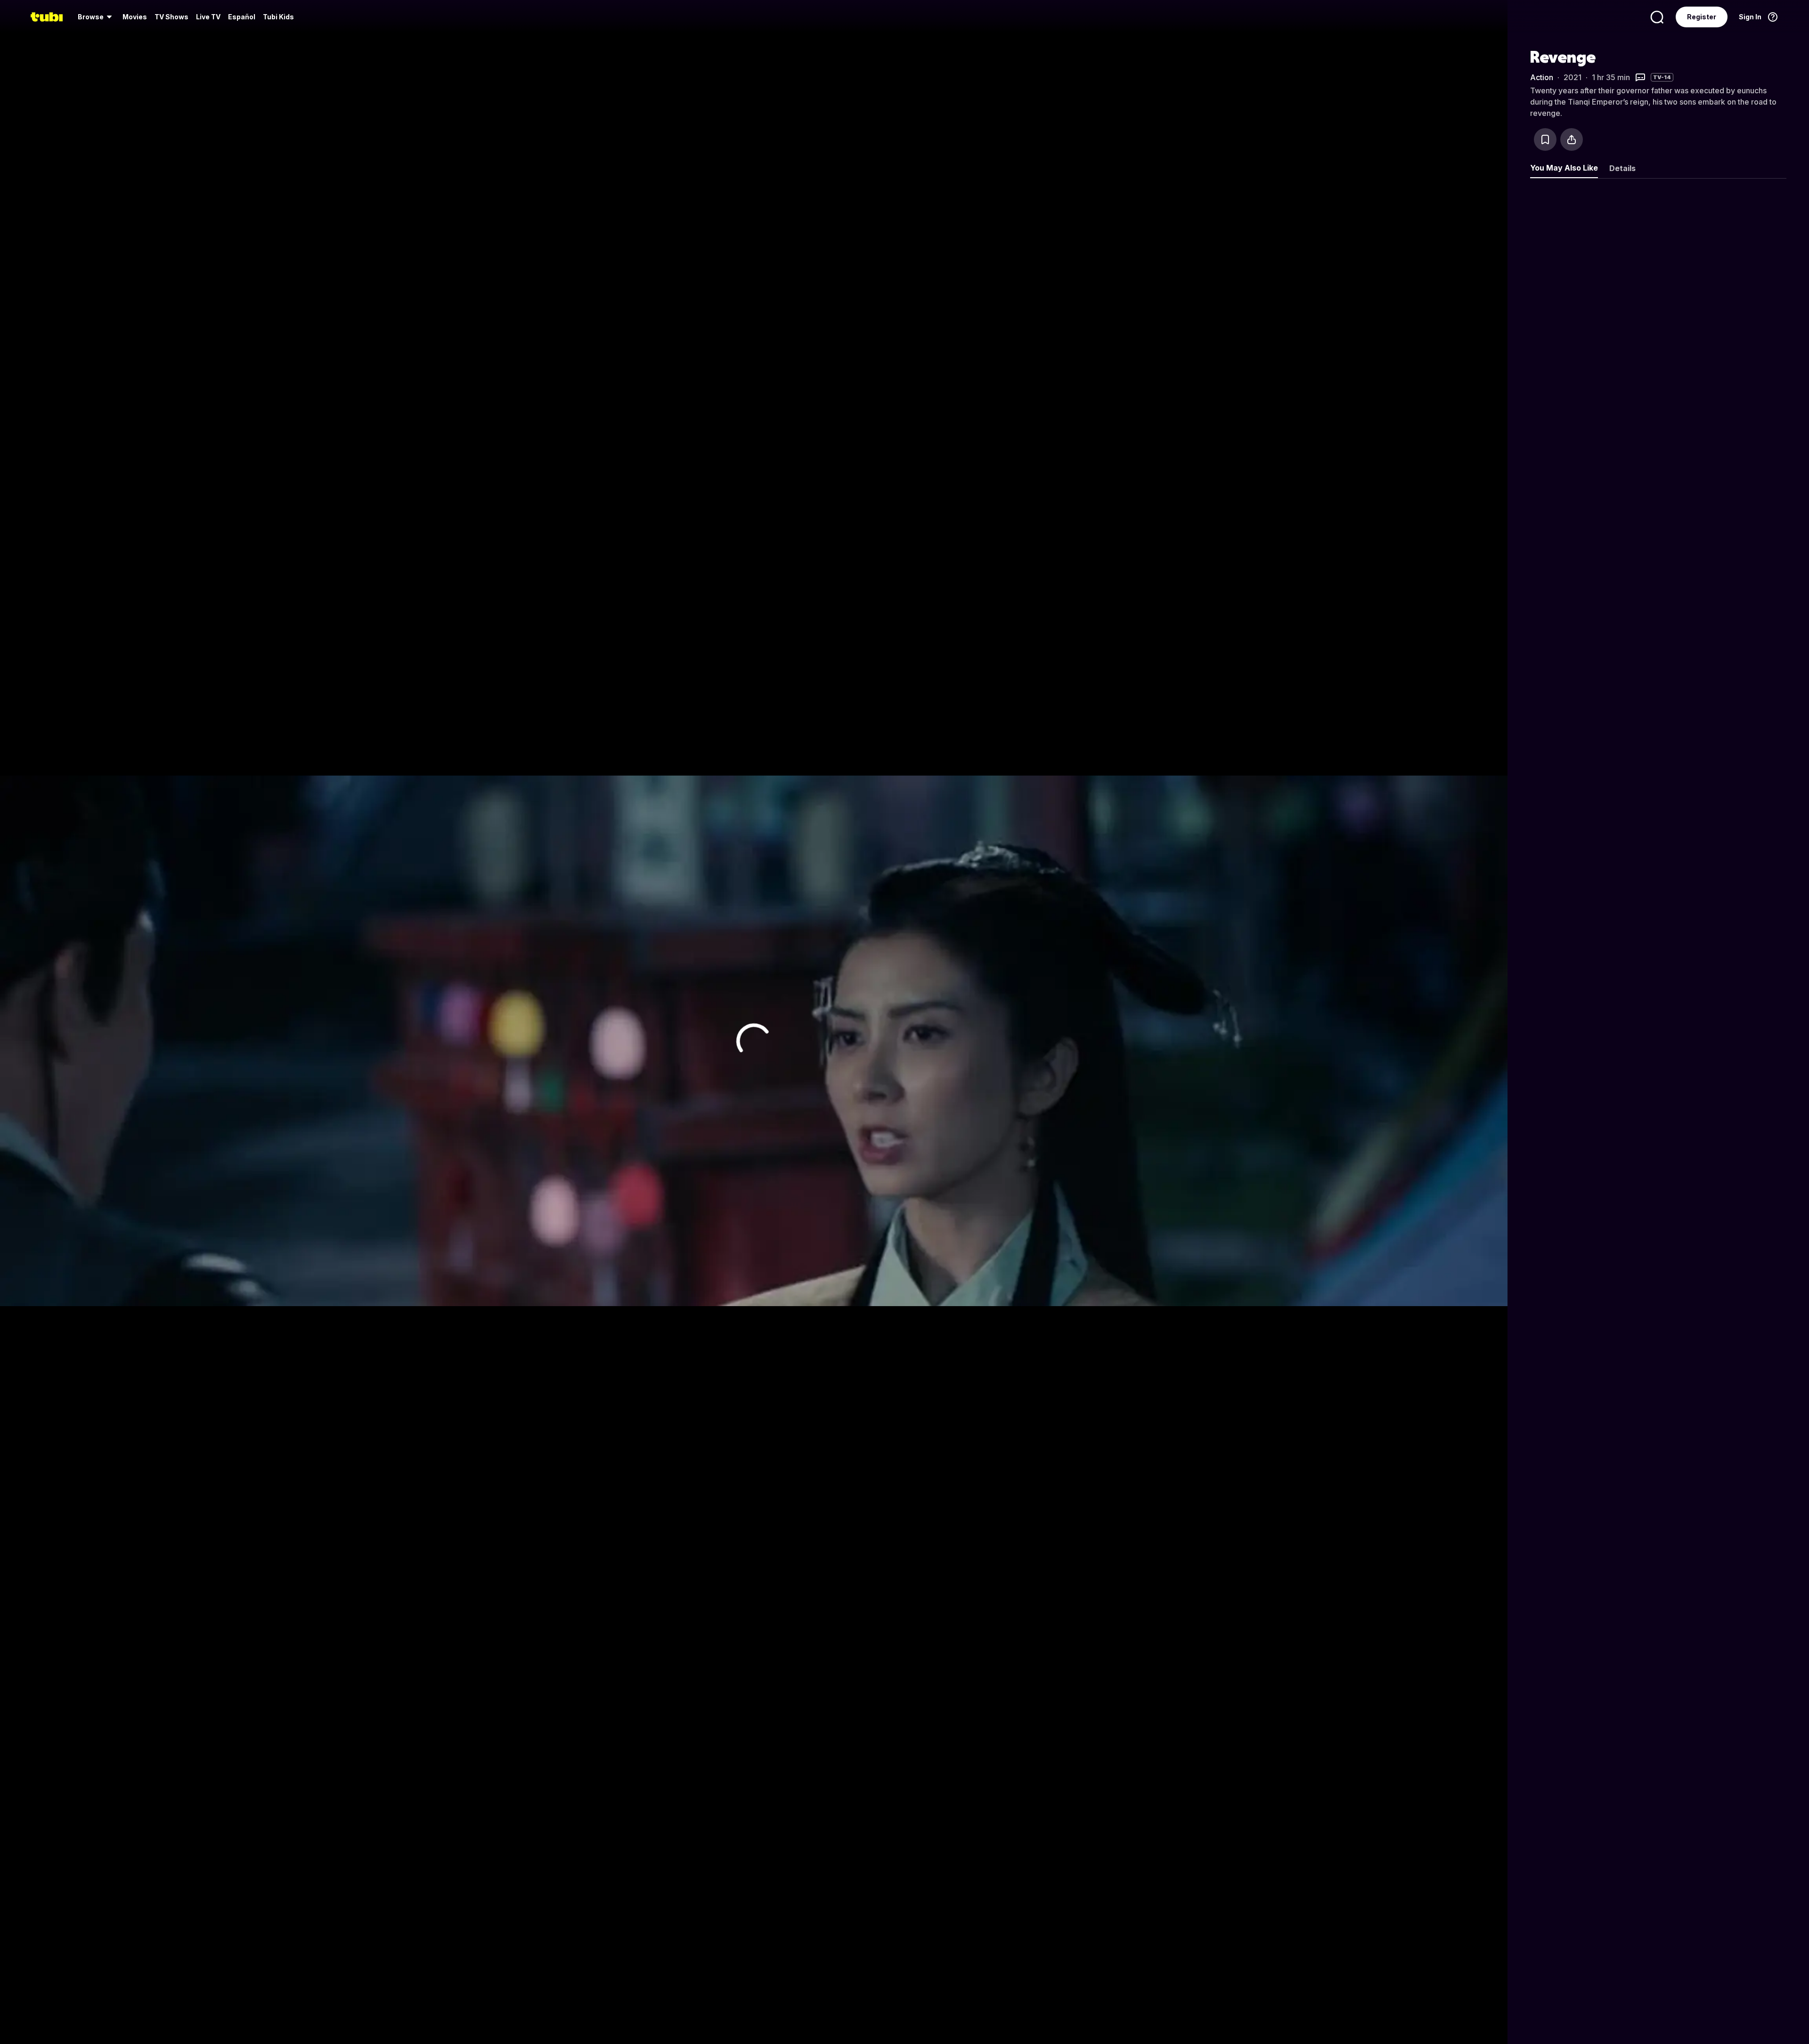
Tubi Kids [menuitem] (278, 17)
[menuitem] (96, 17)
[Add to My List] (1545, 139)
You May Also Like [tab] (1564, 168)
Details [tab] (1622, 168)
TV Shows (171, 17)
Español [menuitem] (242, 17)
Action (1542, 77)
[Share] (1572, 139)
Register (1702, 17)
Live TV (208, 17)
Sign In (1750, 17)
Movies (135, 17)
